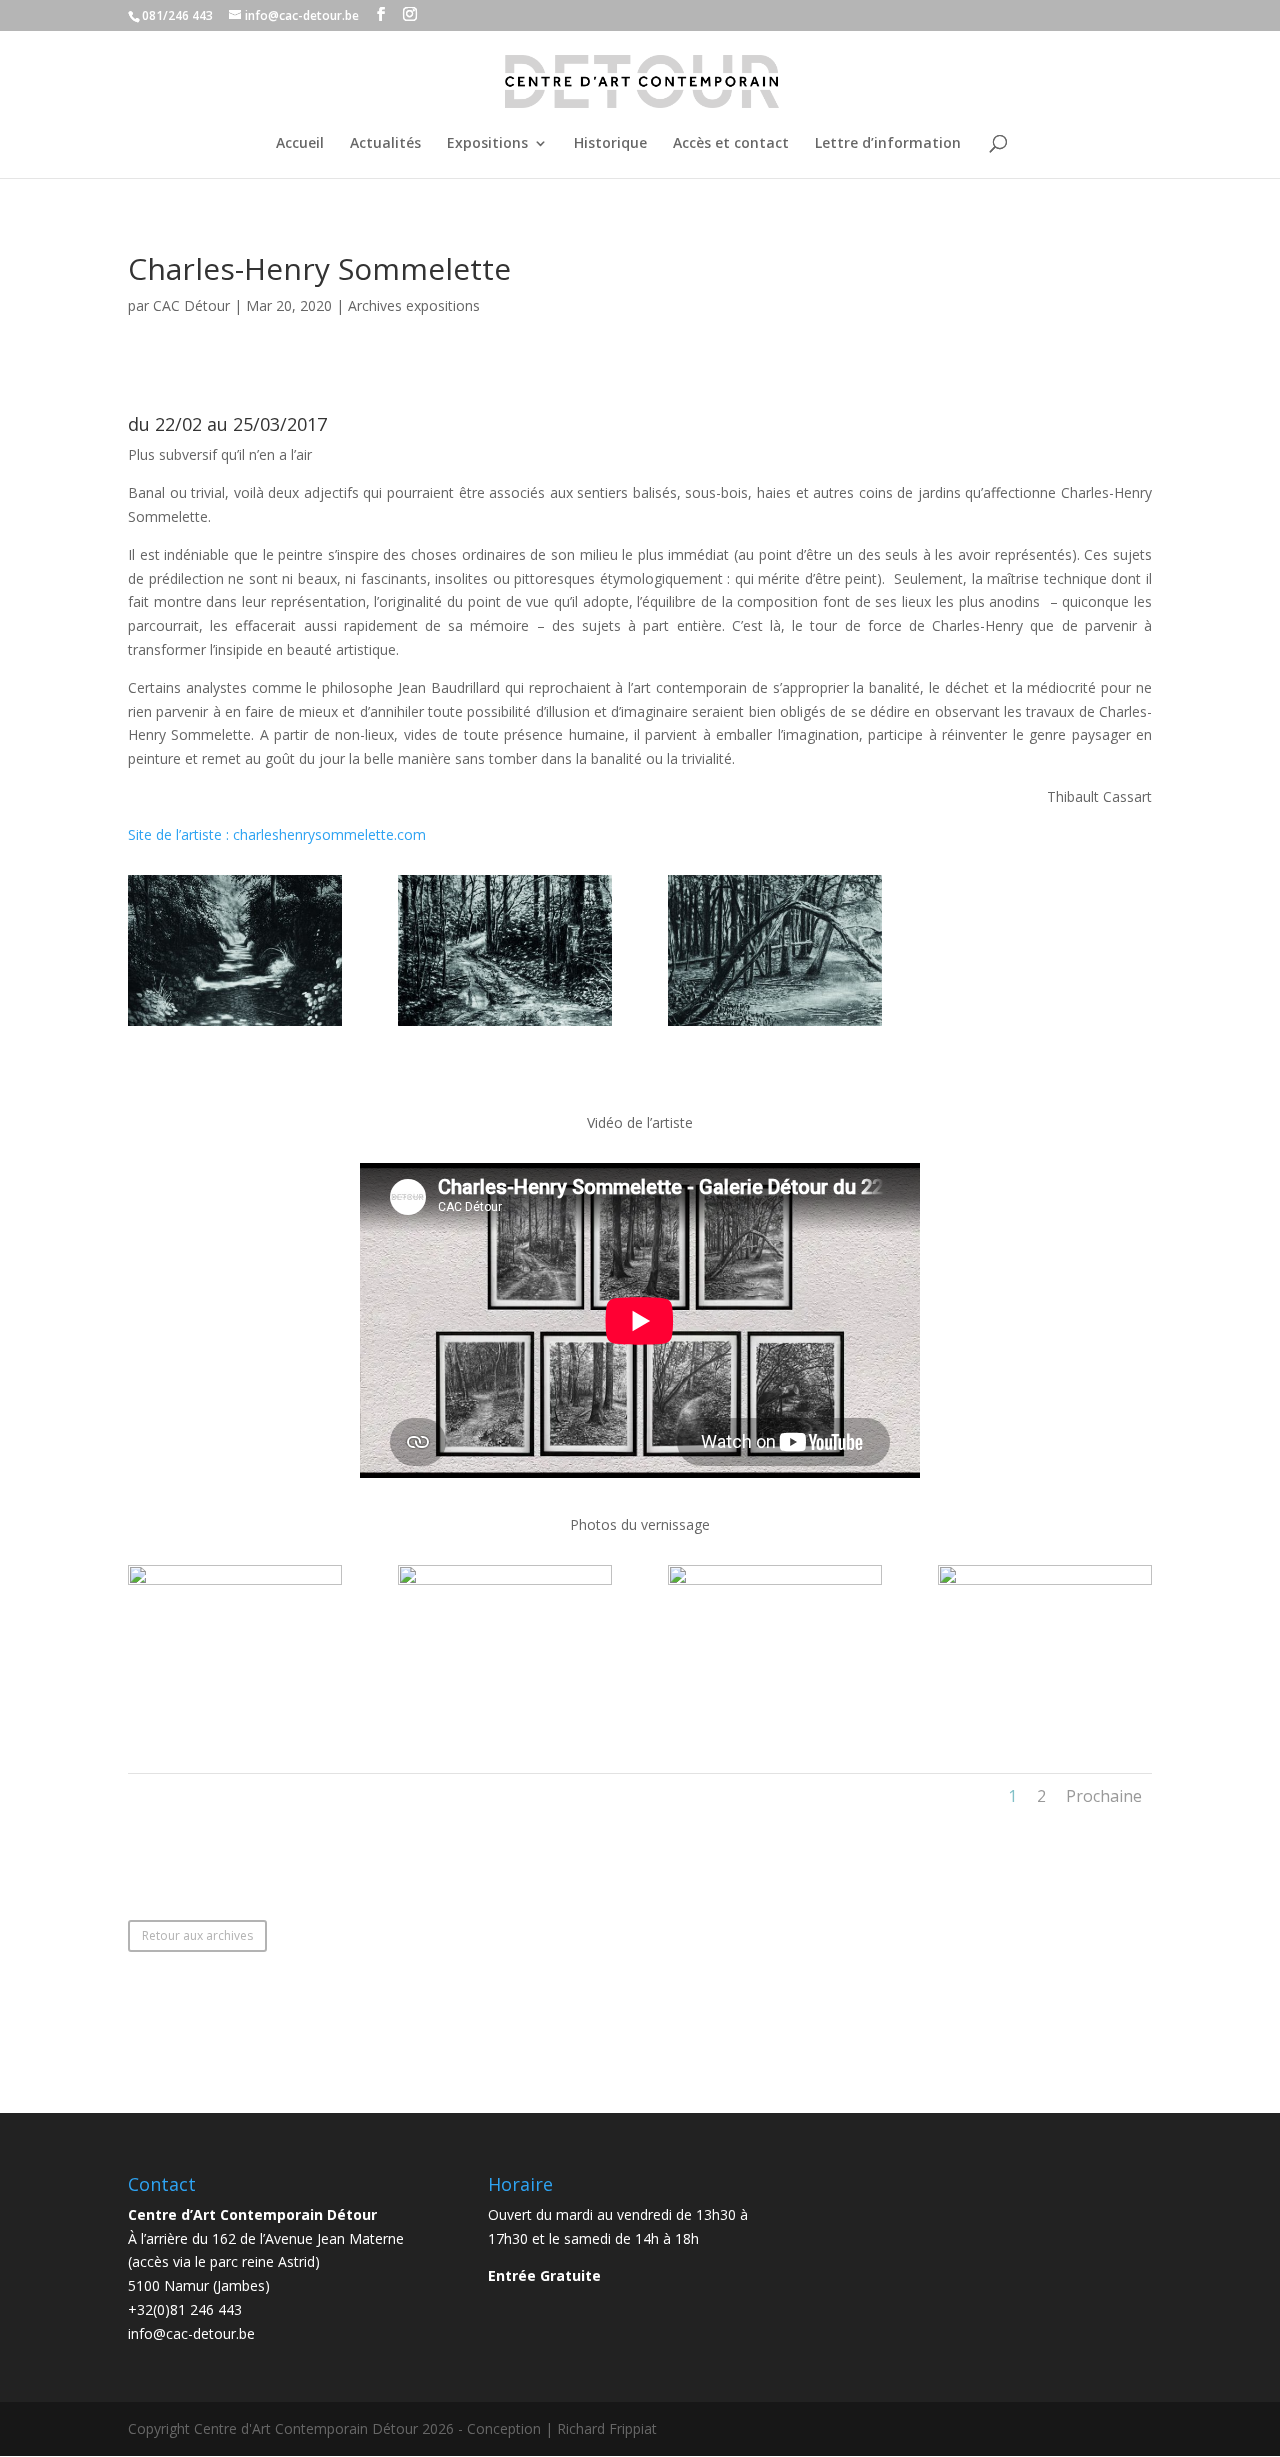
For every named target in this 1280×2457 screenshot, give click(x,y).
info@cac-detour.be (191, 2333)
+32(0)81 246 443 (185, 2309)
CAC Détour (191, 305)
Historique (610, 144)
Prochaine (1104, 1796)
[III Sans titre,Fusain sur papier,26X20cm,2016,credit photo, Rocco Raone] (775, 1025)
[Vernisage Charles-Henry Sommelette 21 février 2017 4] (1045, 1716)
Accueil (300, 144)
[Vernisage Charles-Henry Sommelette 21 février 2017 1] (235, 1716)
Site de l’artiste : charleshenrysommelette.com (277, 834)
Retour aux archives (197, 1935)
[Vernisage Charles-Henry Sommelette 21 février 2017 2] (505, 1716)
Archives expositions (414, 305)
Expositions (487, 144)
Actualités (385, 144)
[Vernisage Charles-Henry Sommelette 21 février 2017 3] (775, 1716)
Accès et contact (731, 144)
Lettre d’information (888, 144)
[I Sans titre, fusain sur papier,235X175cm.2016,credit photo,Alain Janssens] (235, 1025)
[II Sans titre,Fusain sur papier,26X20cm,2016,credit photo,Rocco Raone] (505, 1025)
